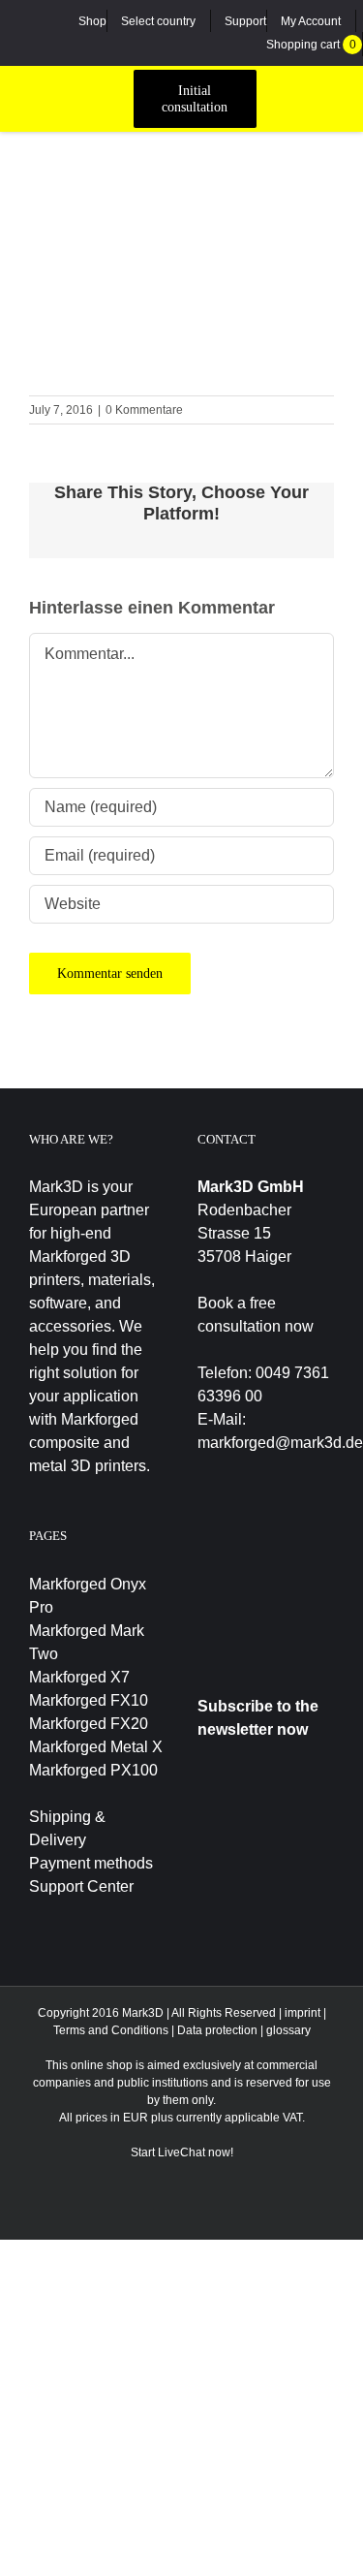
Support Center (81, 1886)
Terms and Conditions (111, 2030)
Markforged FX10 (89, 1700)
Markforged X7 (79, 1677)
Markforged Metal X (96, 1747)
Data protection (217, 2030)
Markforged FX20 (89, 1724)
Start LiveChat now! (182, 2152)
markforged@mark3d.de (280, 1443)
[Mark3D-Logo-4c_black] (74, 90)
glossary (288, 2030)
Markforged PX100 (93, 1770)
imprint (302, 2013)
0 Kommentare (144, 410)
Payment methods (91, 1863)
